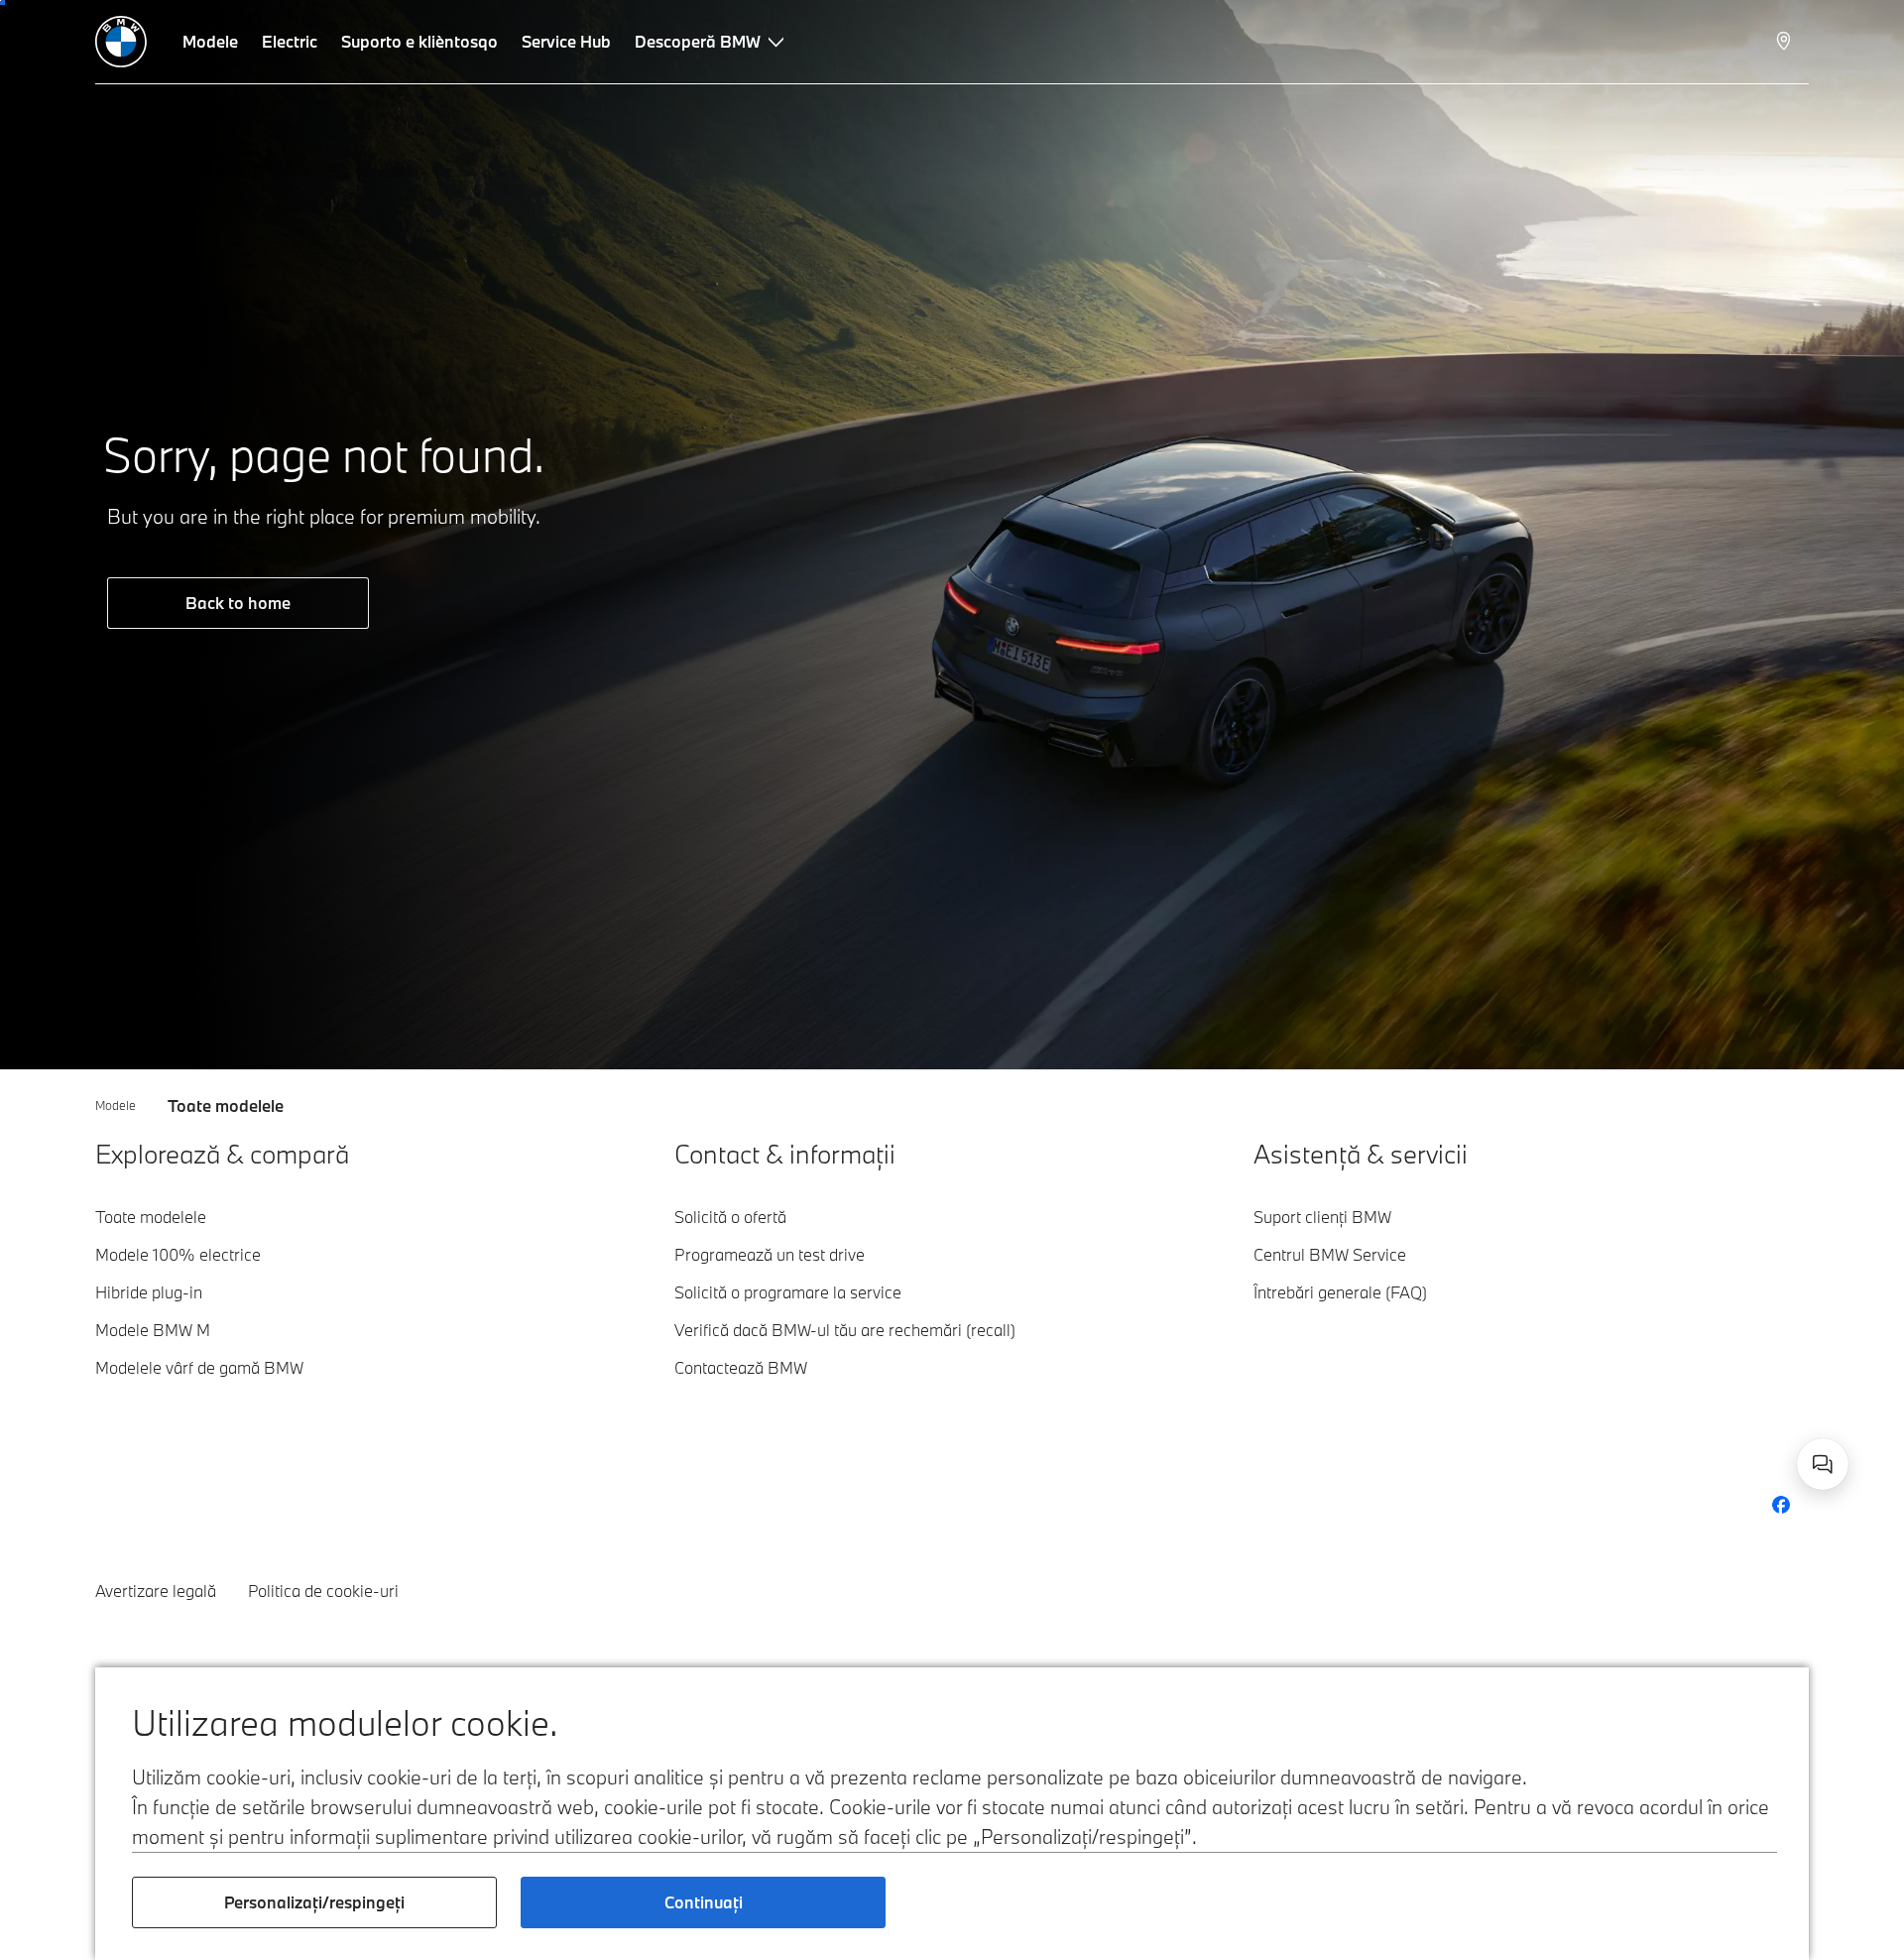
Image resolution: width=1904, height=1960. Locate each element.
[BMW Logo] (121, 42)
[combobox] (1823, 1464)
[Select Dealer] (1785, 42)
